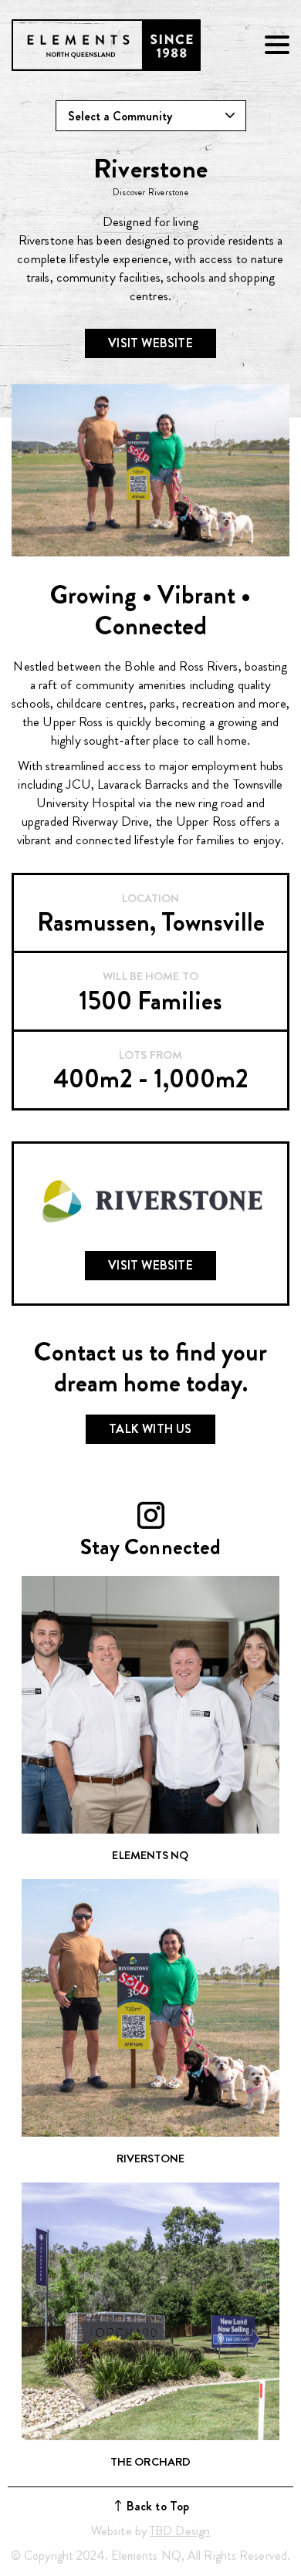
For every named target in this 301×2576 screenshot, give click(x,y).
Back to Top (158, 2506)
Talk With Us (150, 1429)
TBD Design (180, 2531)
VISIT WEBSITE (150, 343)
